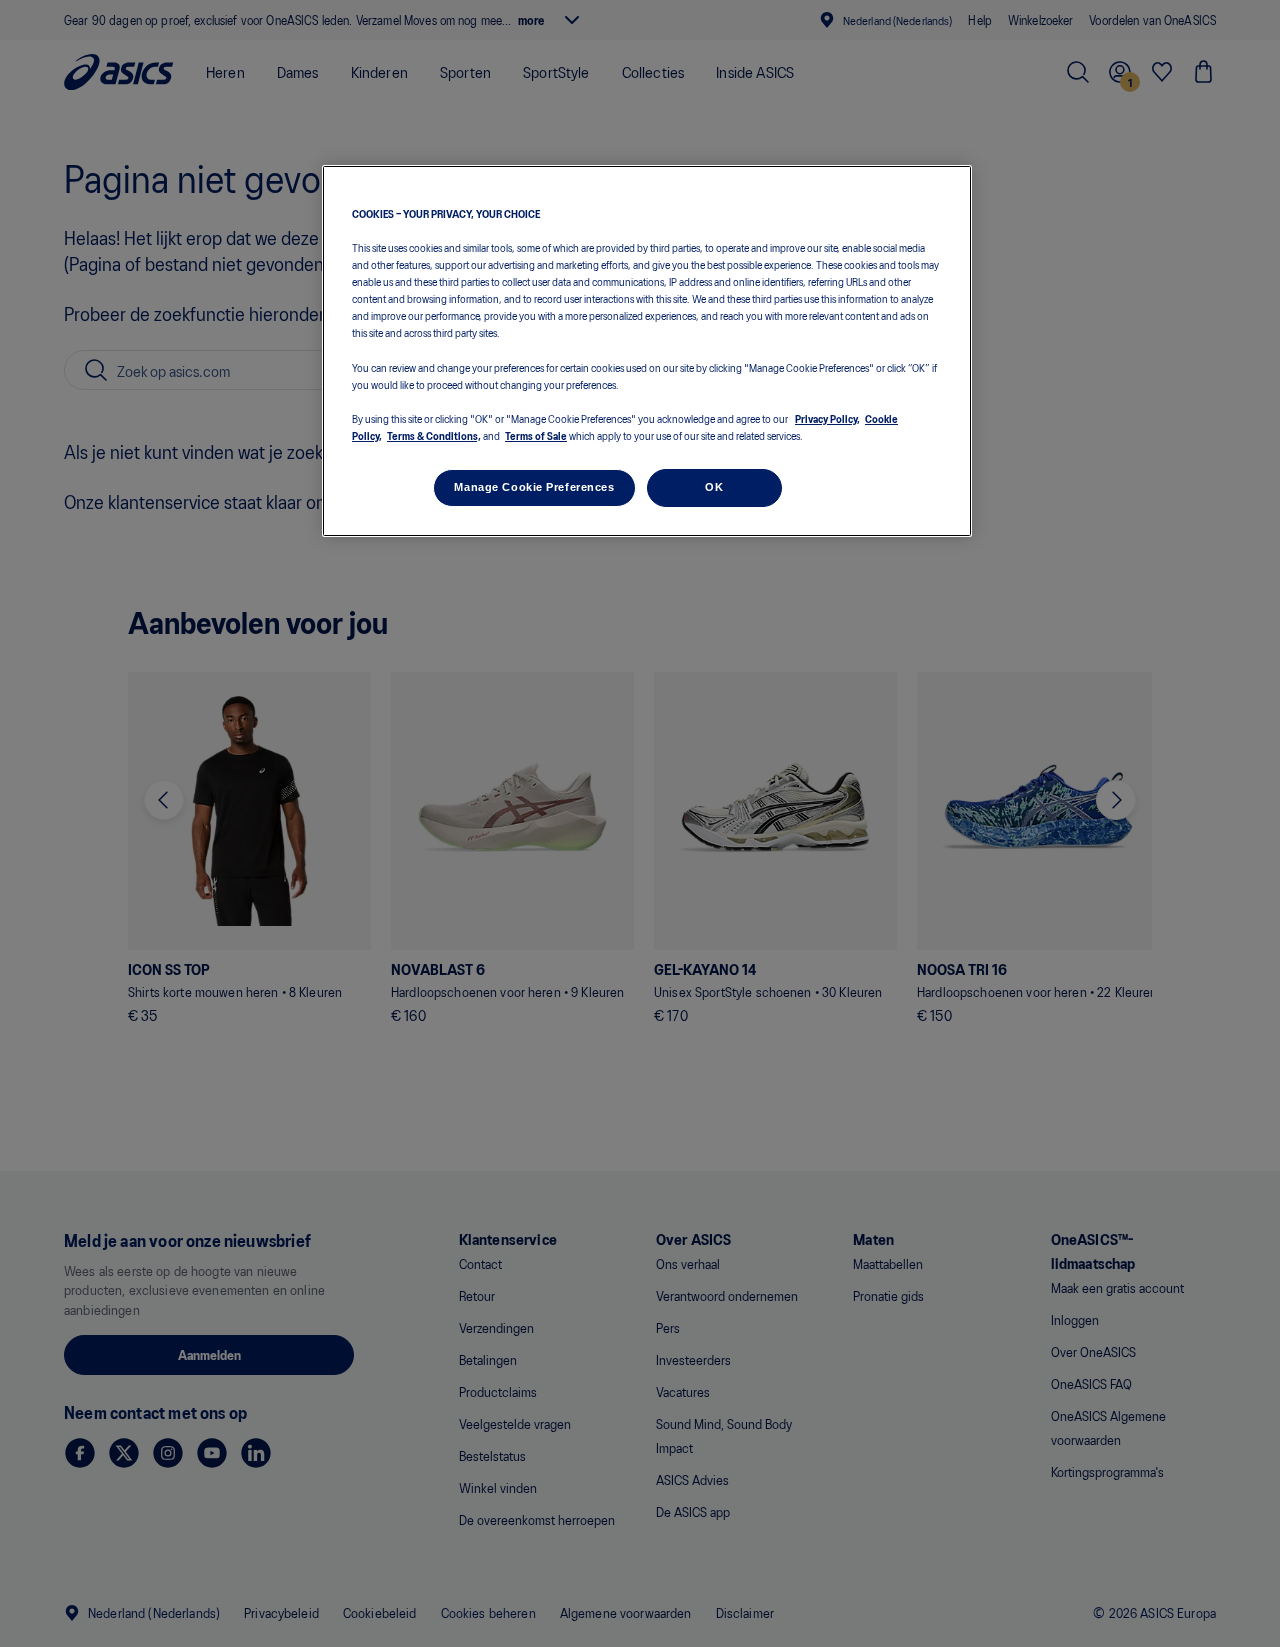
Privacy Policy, (827, 417)
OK (714, 487)
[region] (647, 351)
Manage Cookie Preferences (534, 487)
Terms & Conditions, (434, 435)
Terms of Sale (536, 435)
